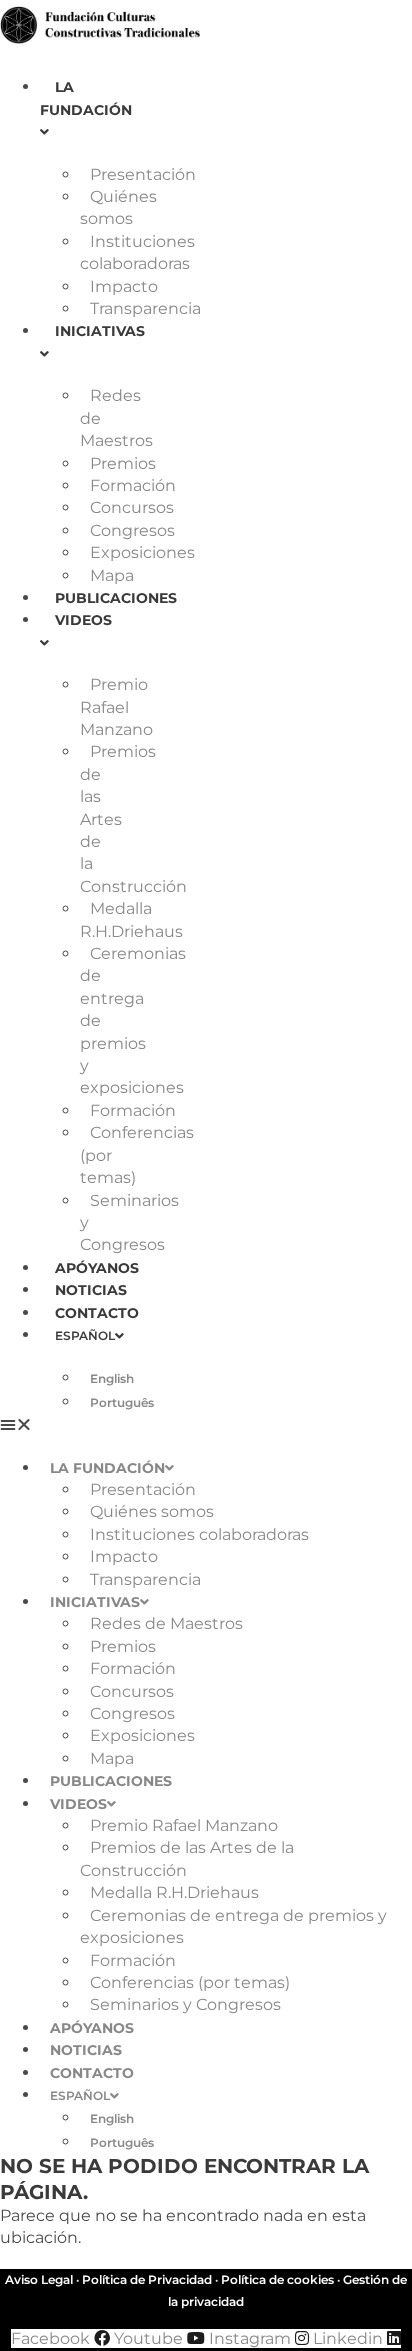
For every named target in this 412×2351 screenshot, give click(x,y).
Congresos (132, 530)
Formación (133, 485)
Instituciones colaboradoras (199, 1534)
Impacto (124, 286)
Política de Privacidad (147, 2279)
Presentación (143, 174)
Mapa (112, 575)
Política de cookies (277, 2279)
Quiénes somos (152, 1511)
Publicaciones (116, 598)
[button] (31, 1425)
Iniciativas (95, 1602)
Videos (78, 1804)
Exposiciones (142, 552)
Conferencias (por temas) (190, 1982)
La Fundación (86, 98)
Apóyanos (97, 1268)
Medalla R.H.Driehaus (174, 1892)
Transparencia (145, 308)
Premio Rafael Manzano (116, 707)
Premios (123, 463)
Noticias (91, 1290)
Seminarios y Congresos (185, 2004)
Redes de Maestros (166, 1623)
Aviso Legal (39, 2279)
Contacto (97, 1313)
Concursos (132, 507)
